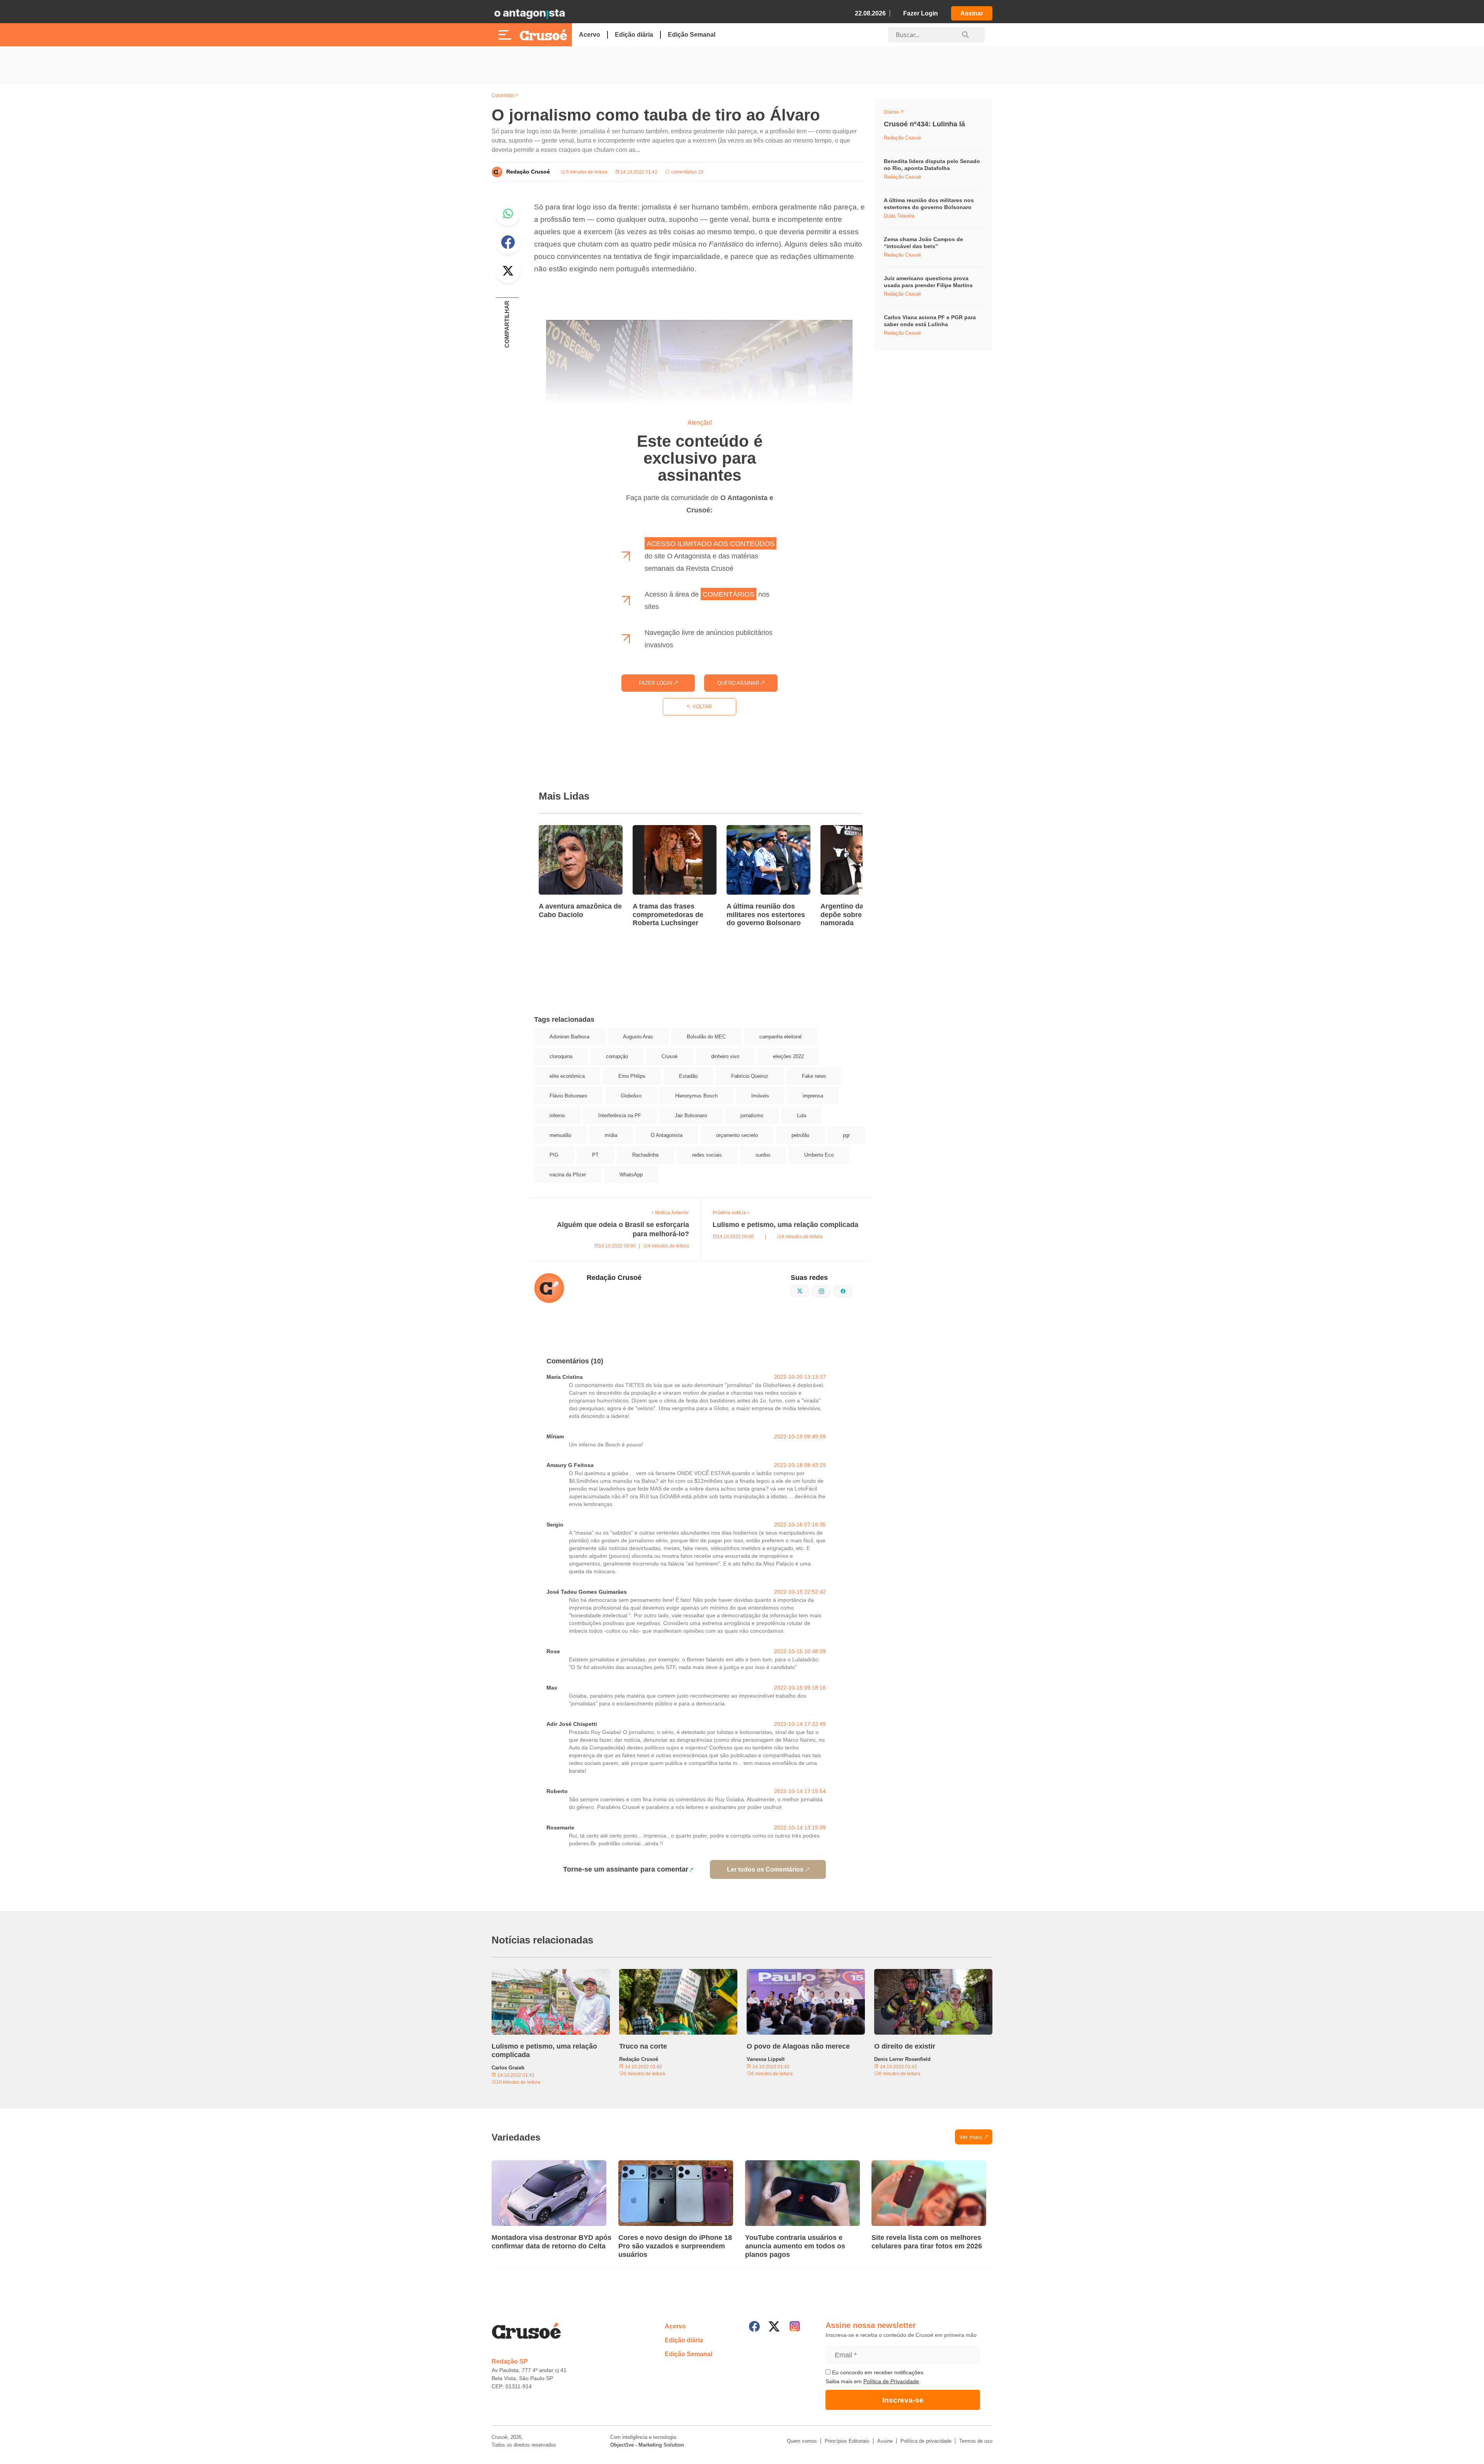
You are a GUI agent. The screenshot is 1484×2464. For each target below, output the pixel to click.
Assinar (972, 13)
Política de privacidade (926, 2441)
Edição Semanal (692, 35)
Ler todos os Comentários (765, 1869)
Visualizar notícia (563, 830)
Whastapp (508, 213)
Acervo (590, 35)
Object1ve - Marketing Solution (647, 2445)
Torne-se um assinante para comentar (626, 1869)
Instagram (830, 1290)
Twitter (508, 271)
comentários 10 (687, 172)
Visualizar (898, 113)
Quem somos (802, 2441)
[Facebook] (754, 2326)
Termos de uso (976, 2441)
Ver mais (971, 2137)
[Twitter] (774, 2326)
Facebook (508, 242)
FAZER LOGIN (656, 683)
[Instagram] (795, 2326)
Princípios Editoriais (847, 2441)
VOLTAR (701, 707)
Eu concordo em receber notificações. (878, 2372)
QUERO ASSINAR (739, 683)
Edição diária (634, 35)
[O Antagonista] (529, 14)
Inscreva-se (903, 2400)
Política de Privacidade (891, 2381)
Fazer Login (921, 13)
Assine (885, 2441)
